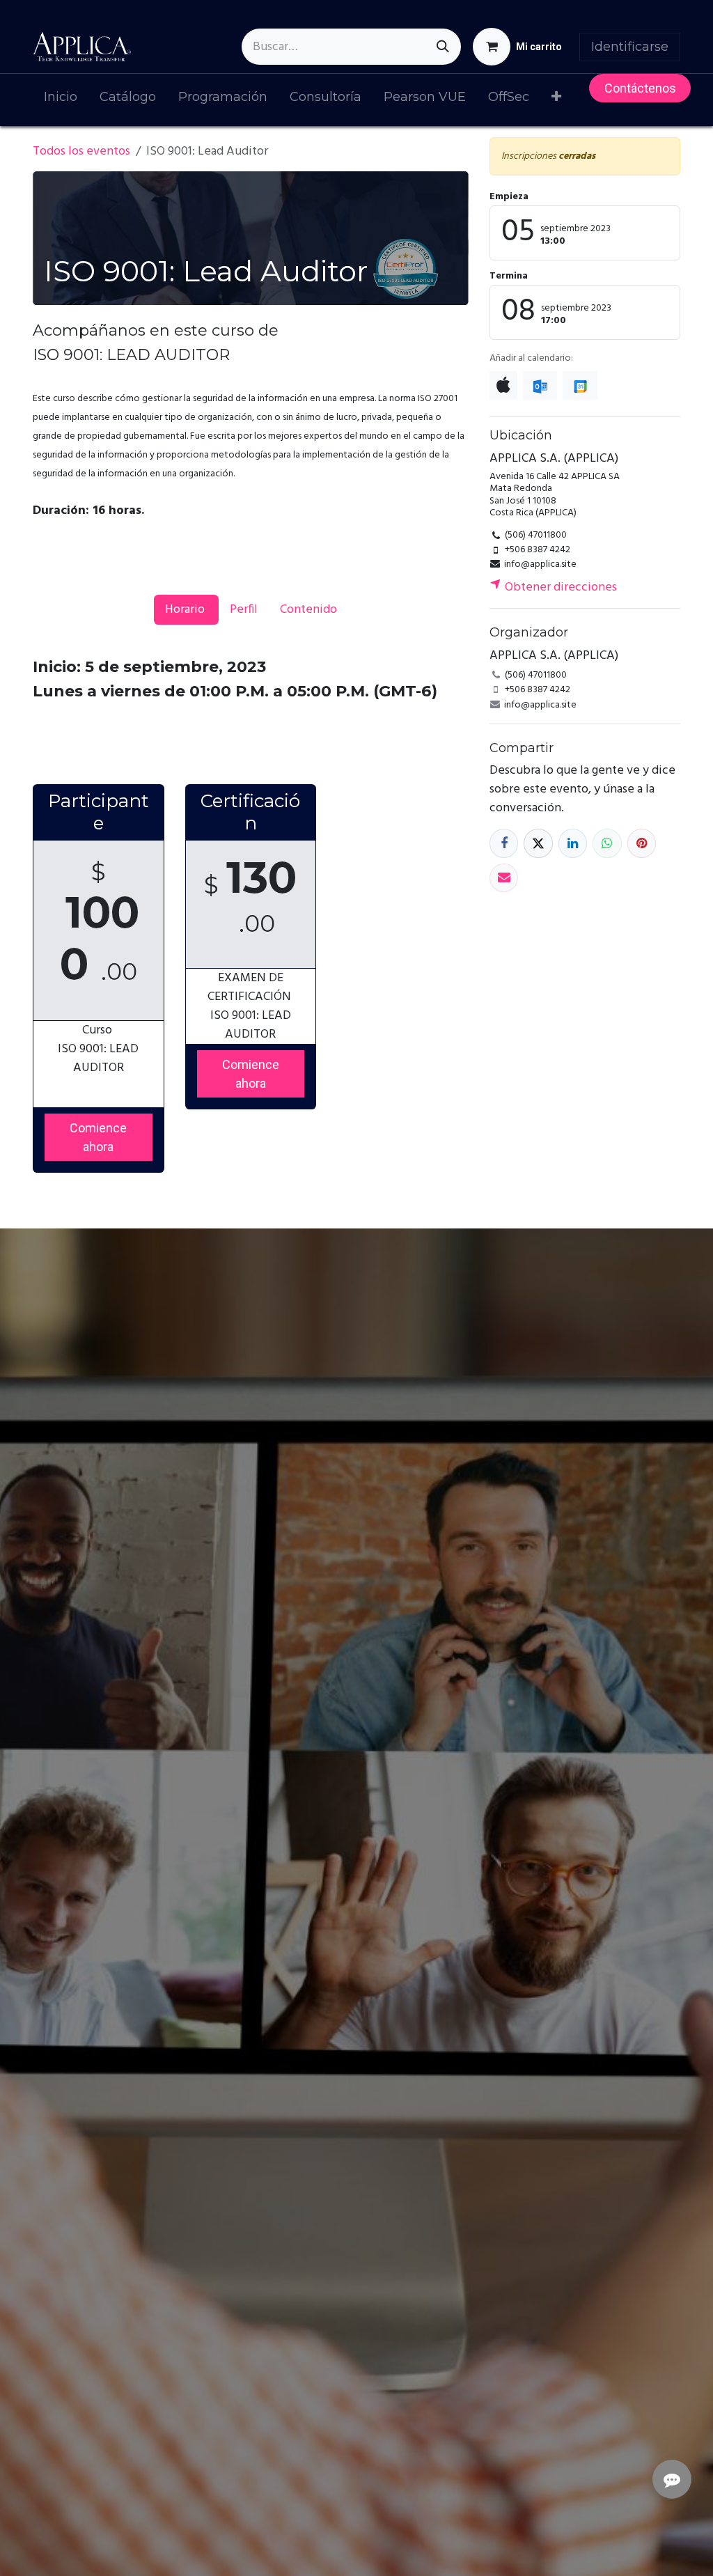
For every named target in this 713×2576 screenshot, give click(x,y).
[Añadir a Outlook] (540, 385)
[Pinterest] (642, 843)
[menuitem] (61, 100)
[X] (538, 843)
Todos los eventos (81, 151)
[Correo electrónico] (504, 878)
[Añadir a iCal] (503, 385)
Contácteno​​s (640, 88)
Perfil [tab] (244, 610)
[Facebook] (504, 843)
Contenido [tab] (308, 610)
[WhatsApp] (607, 843)
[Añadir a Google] (580, 385)
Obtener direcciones (559, 587)
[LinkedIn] (573, 843)
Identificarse (630, 47)
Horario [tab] (186, 610)
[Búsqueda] (443, 47)
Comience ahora (98, 1137)
